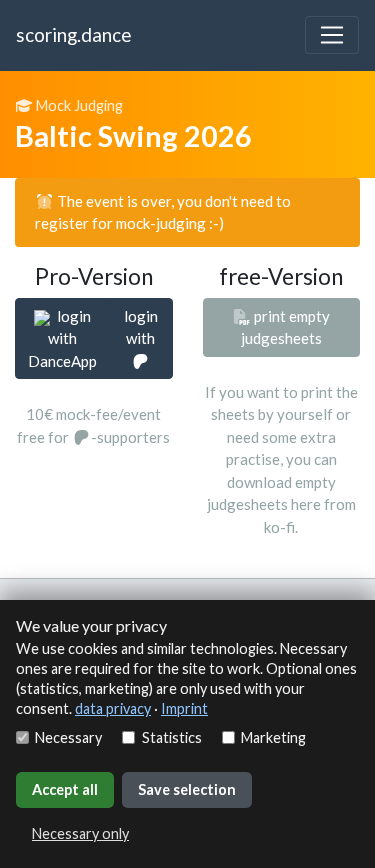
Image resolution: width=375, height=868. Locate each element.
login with (141, 327)
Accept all (65, 789)
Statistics (171, 737)
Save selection (187, 789)
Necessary (68, 737)
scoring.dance (73, 34)
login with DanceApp (62, 338)
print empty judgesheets (285, 327)
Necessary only (80, 833)
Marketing (273, 737)
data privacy (113, 708)
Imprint (184, 708)
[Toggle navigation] (332, 35)
